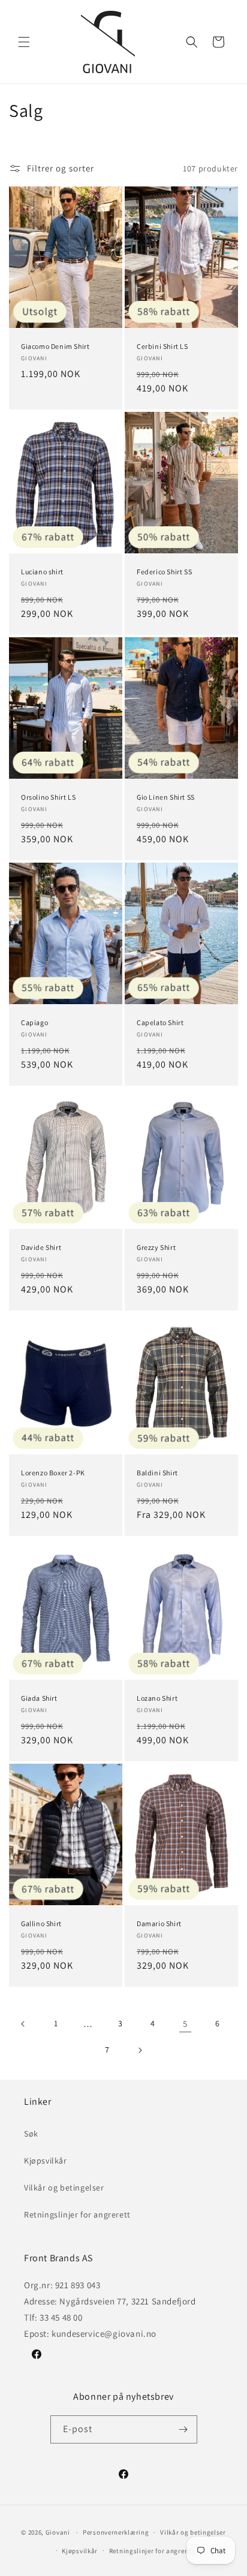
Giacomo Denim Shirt (55, 346)
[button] (24, 42)
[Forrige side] (23, 2024)
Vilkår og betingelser (64, 2188)
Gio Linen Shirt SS (166, 797)
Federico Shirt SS (164, 572)
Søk (31, 2134)
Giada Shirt (39, 1698)
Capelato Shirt (160, 1022)
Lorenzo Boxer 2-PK (53, 1473)
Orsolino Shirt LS (48, 797)
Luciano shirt (42, 572)
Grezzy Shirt (156, 1248)
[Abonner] (183, 2429)
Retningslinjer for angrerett (77, 2215)
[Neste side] (140, 2050)
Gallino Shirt (41, 1923)
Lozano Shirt (157, 1698)
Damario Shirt (159, 1923)
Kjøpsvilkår (46, 2161)
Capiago (34, 1022)
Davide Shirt (41, 1248)
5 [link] (185, 2024)
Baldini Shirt (157, 1473)
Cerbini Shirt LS (162, 346)
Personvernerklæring (116, 2532)
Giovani (58, 2532)
